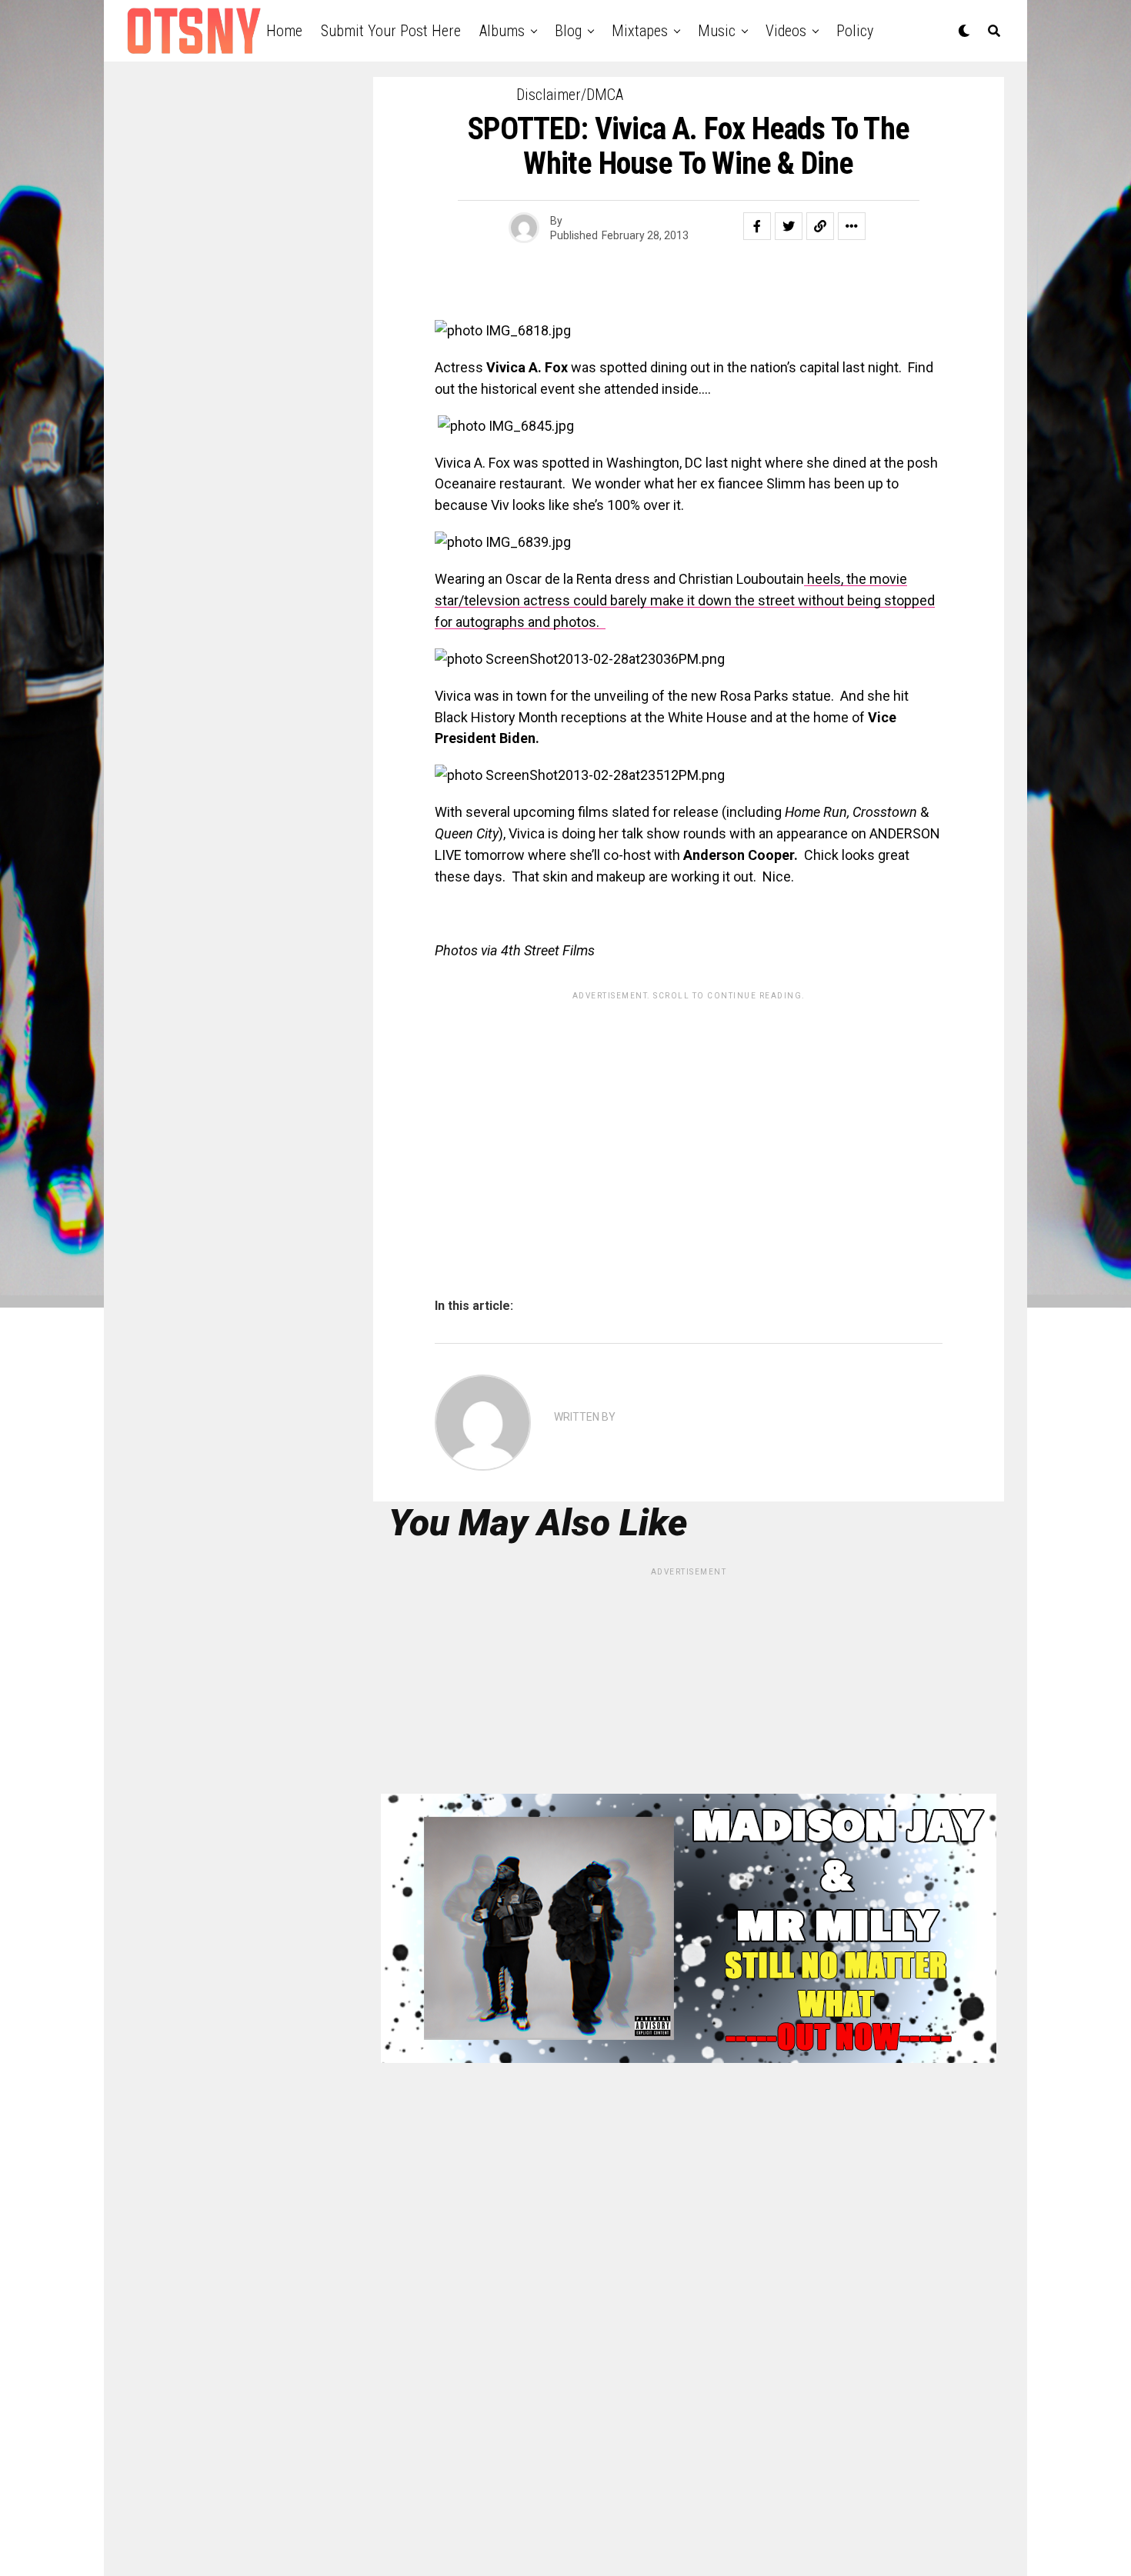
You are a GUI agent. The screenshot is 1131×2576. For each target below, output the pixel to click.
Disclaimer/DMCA (570, 95)
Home (284, 31)
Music (717, 31)
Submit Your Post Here (391, 31)
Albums (502, 31)
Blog (568, 31)
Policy (855, 31)
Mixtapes (640, 31)
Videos (786, 31)
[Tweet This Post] (789, 226)
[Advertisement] (689, 1115)
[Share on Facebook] (757, 226)
